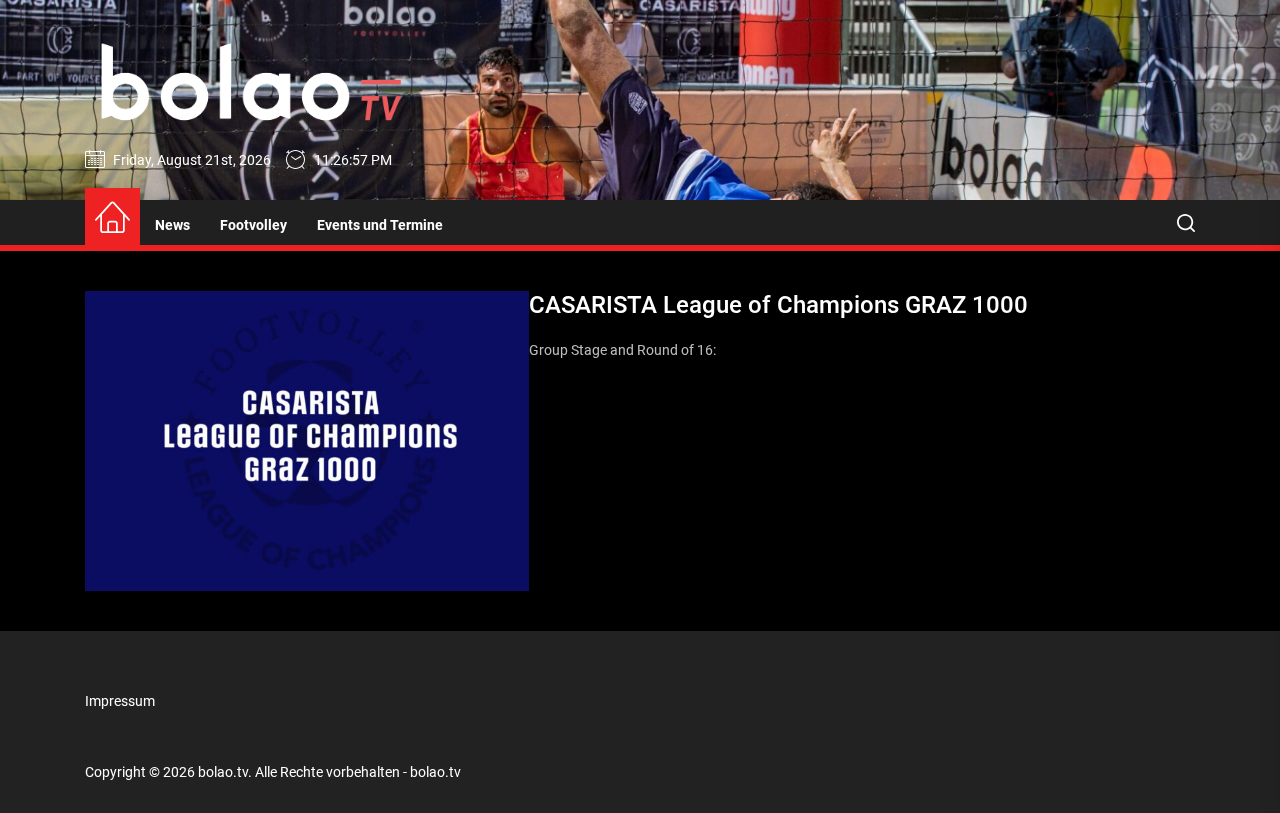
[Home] (112, 218)
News (172, 225)
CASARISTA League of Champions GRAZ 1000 (778, 305)
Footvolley (253, 225)
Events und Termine (380, 225)
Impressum (120, 701)
